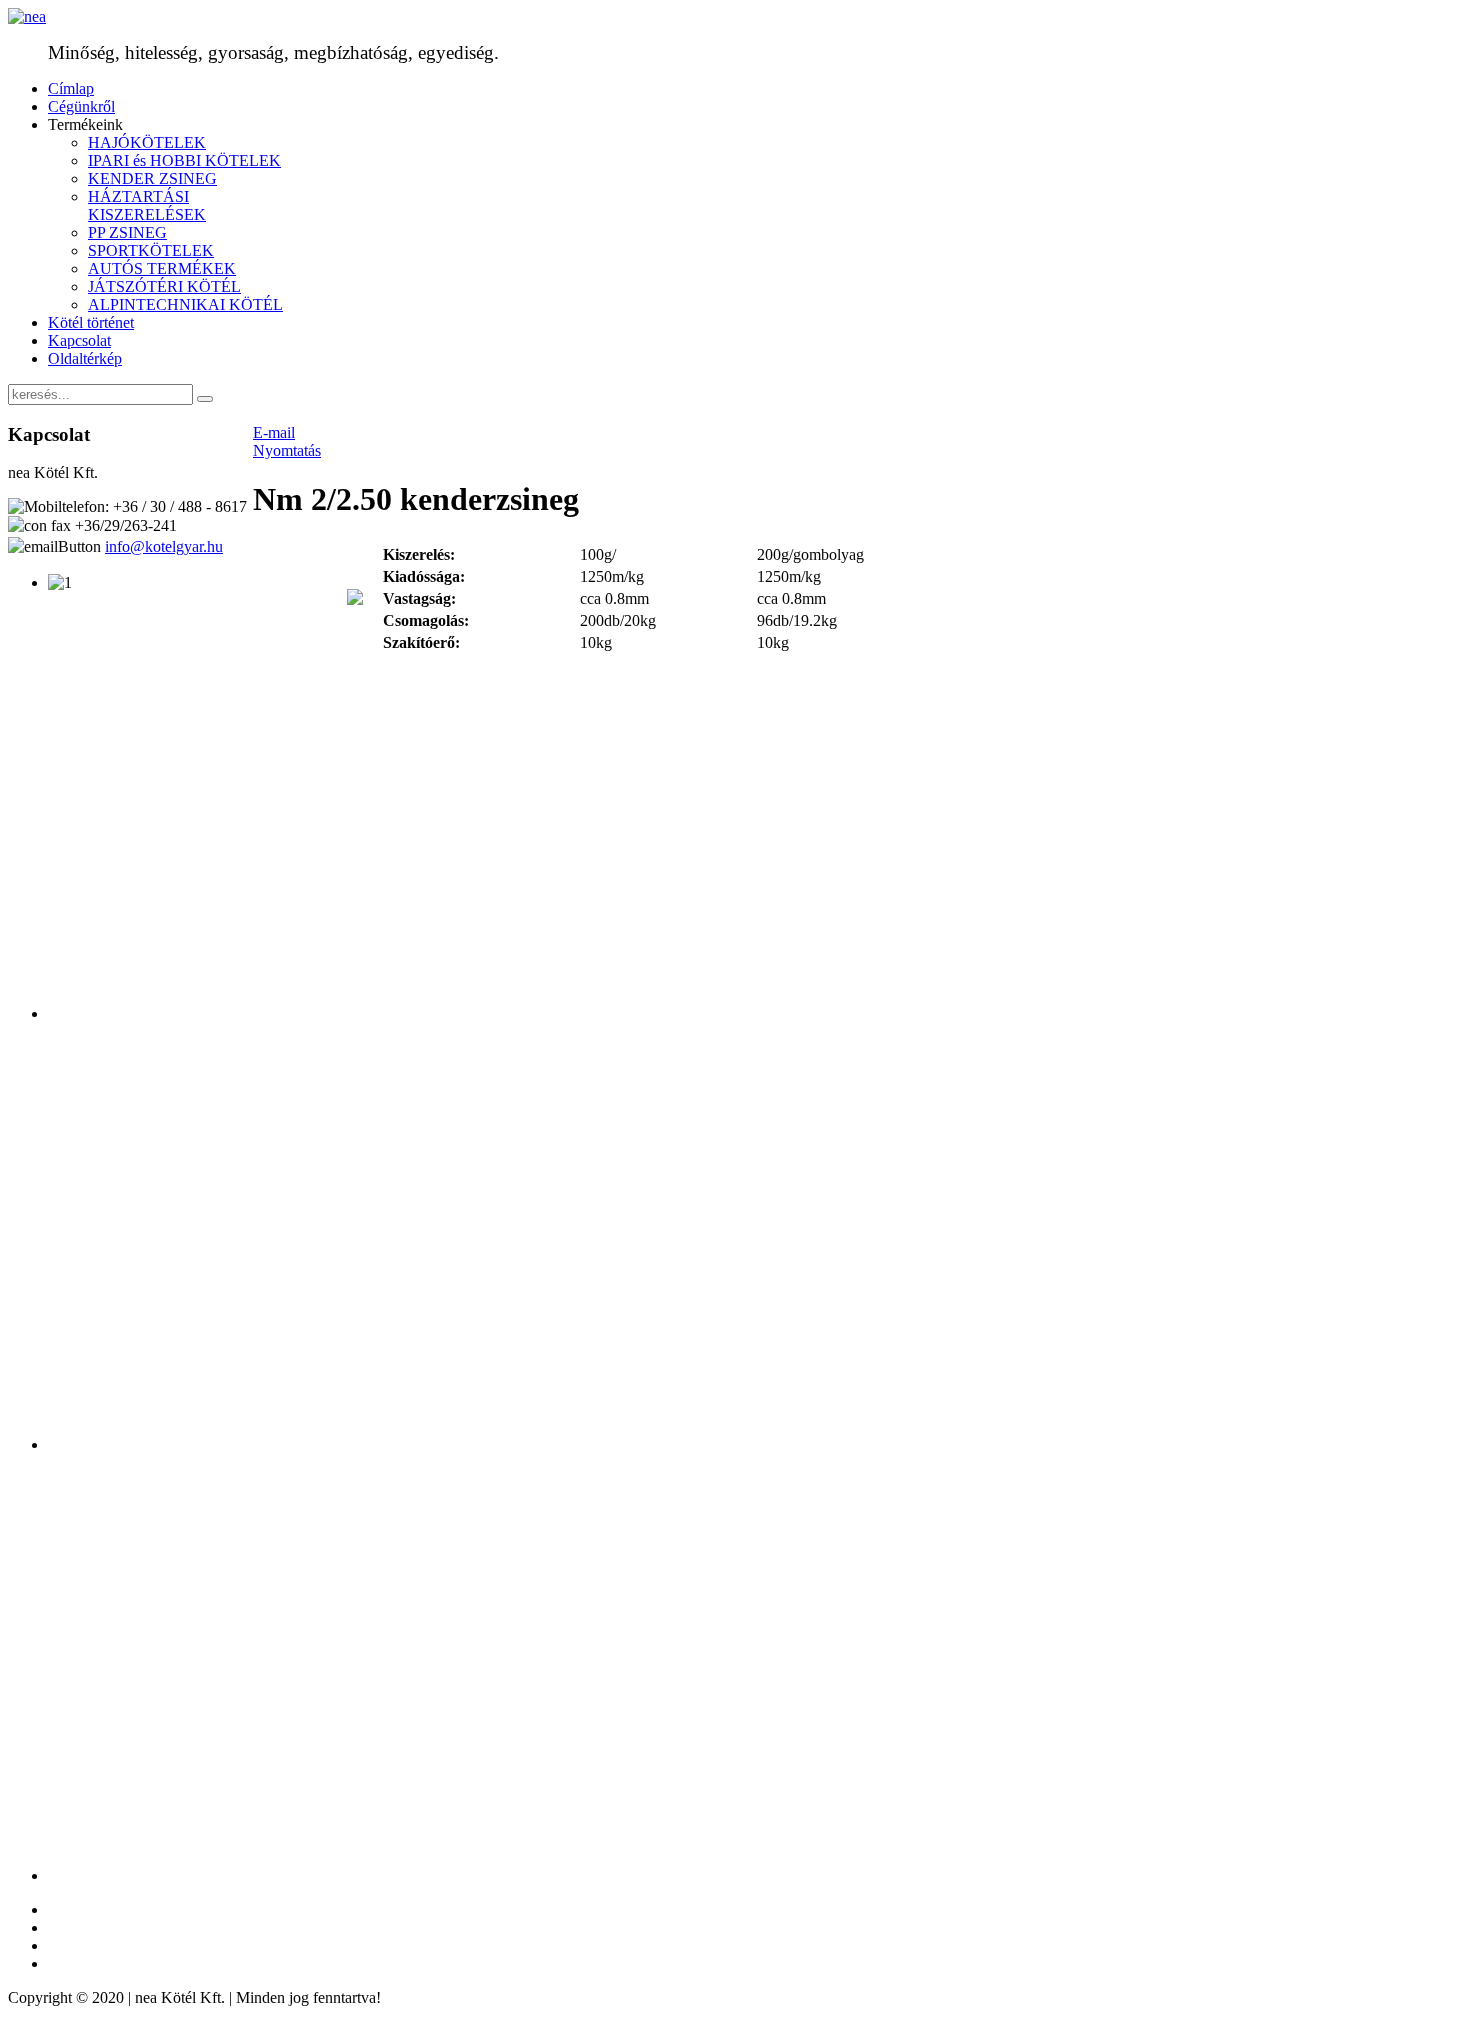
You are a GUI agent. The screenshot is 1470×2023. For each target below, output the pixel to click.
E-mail (274, 432)
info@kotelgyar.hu (164, 546)
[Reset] (205, 399)
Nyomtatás (287, 450)
